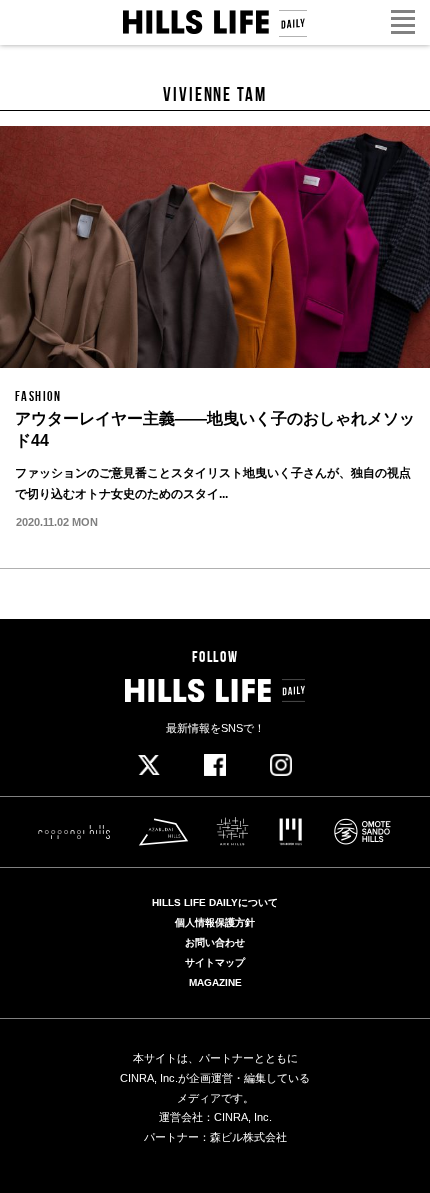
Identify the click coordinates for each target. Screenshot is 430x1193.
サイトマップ (215, 963)
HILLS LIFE (215, 23)
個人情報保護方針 (215, 923)
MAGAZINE (215, 983)
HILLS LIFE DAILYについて (215, 903)
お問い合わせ (215, 943)
